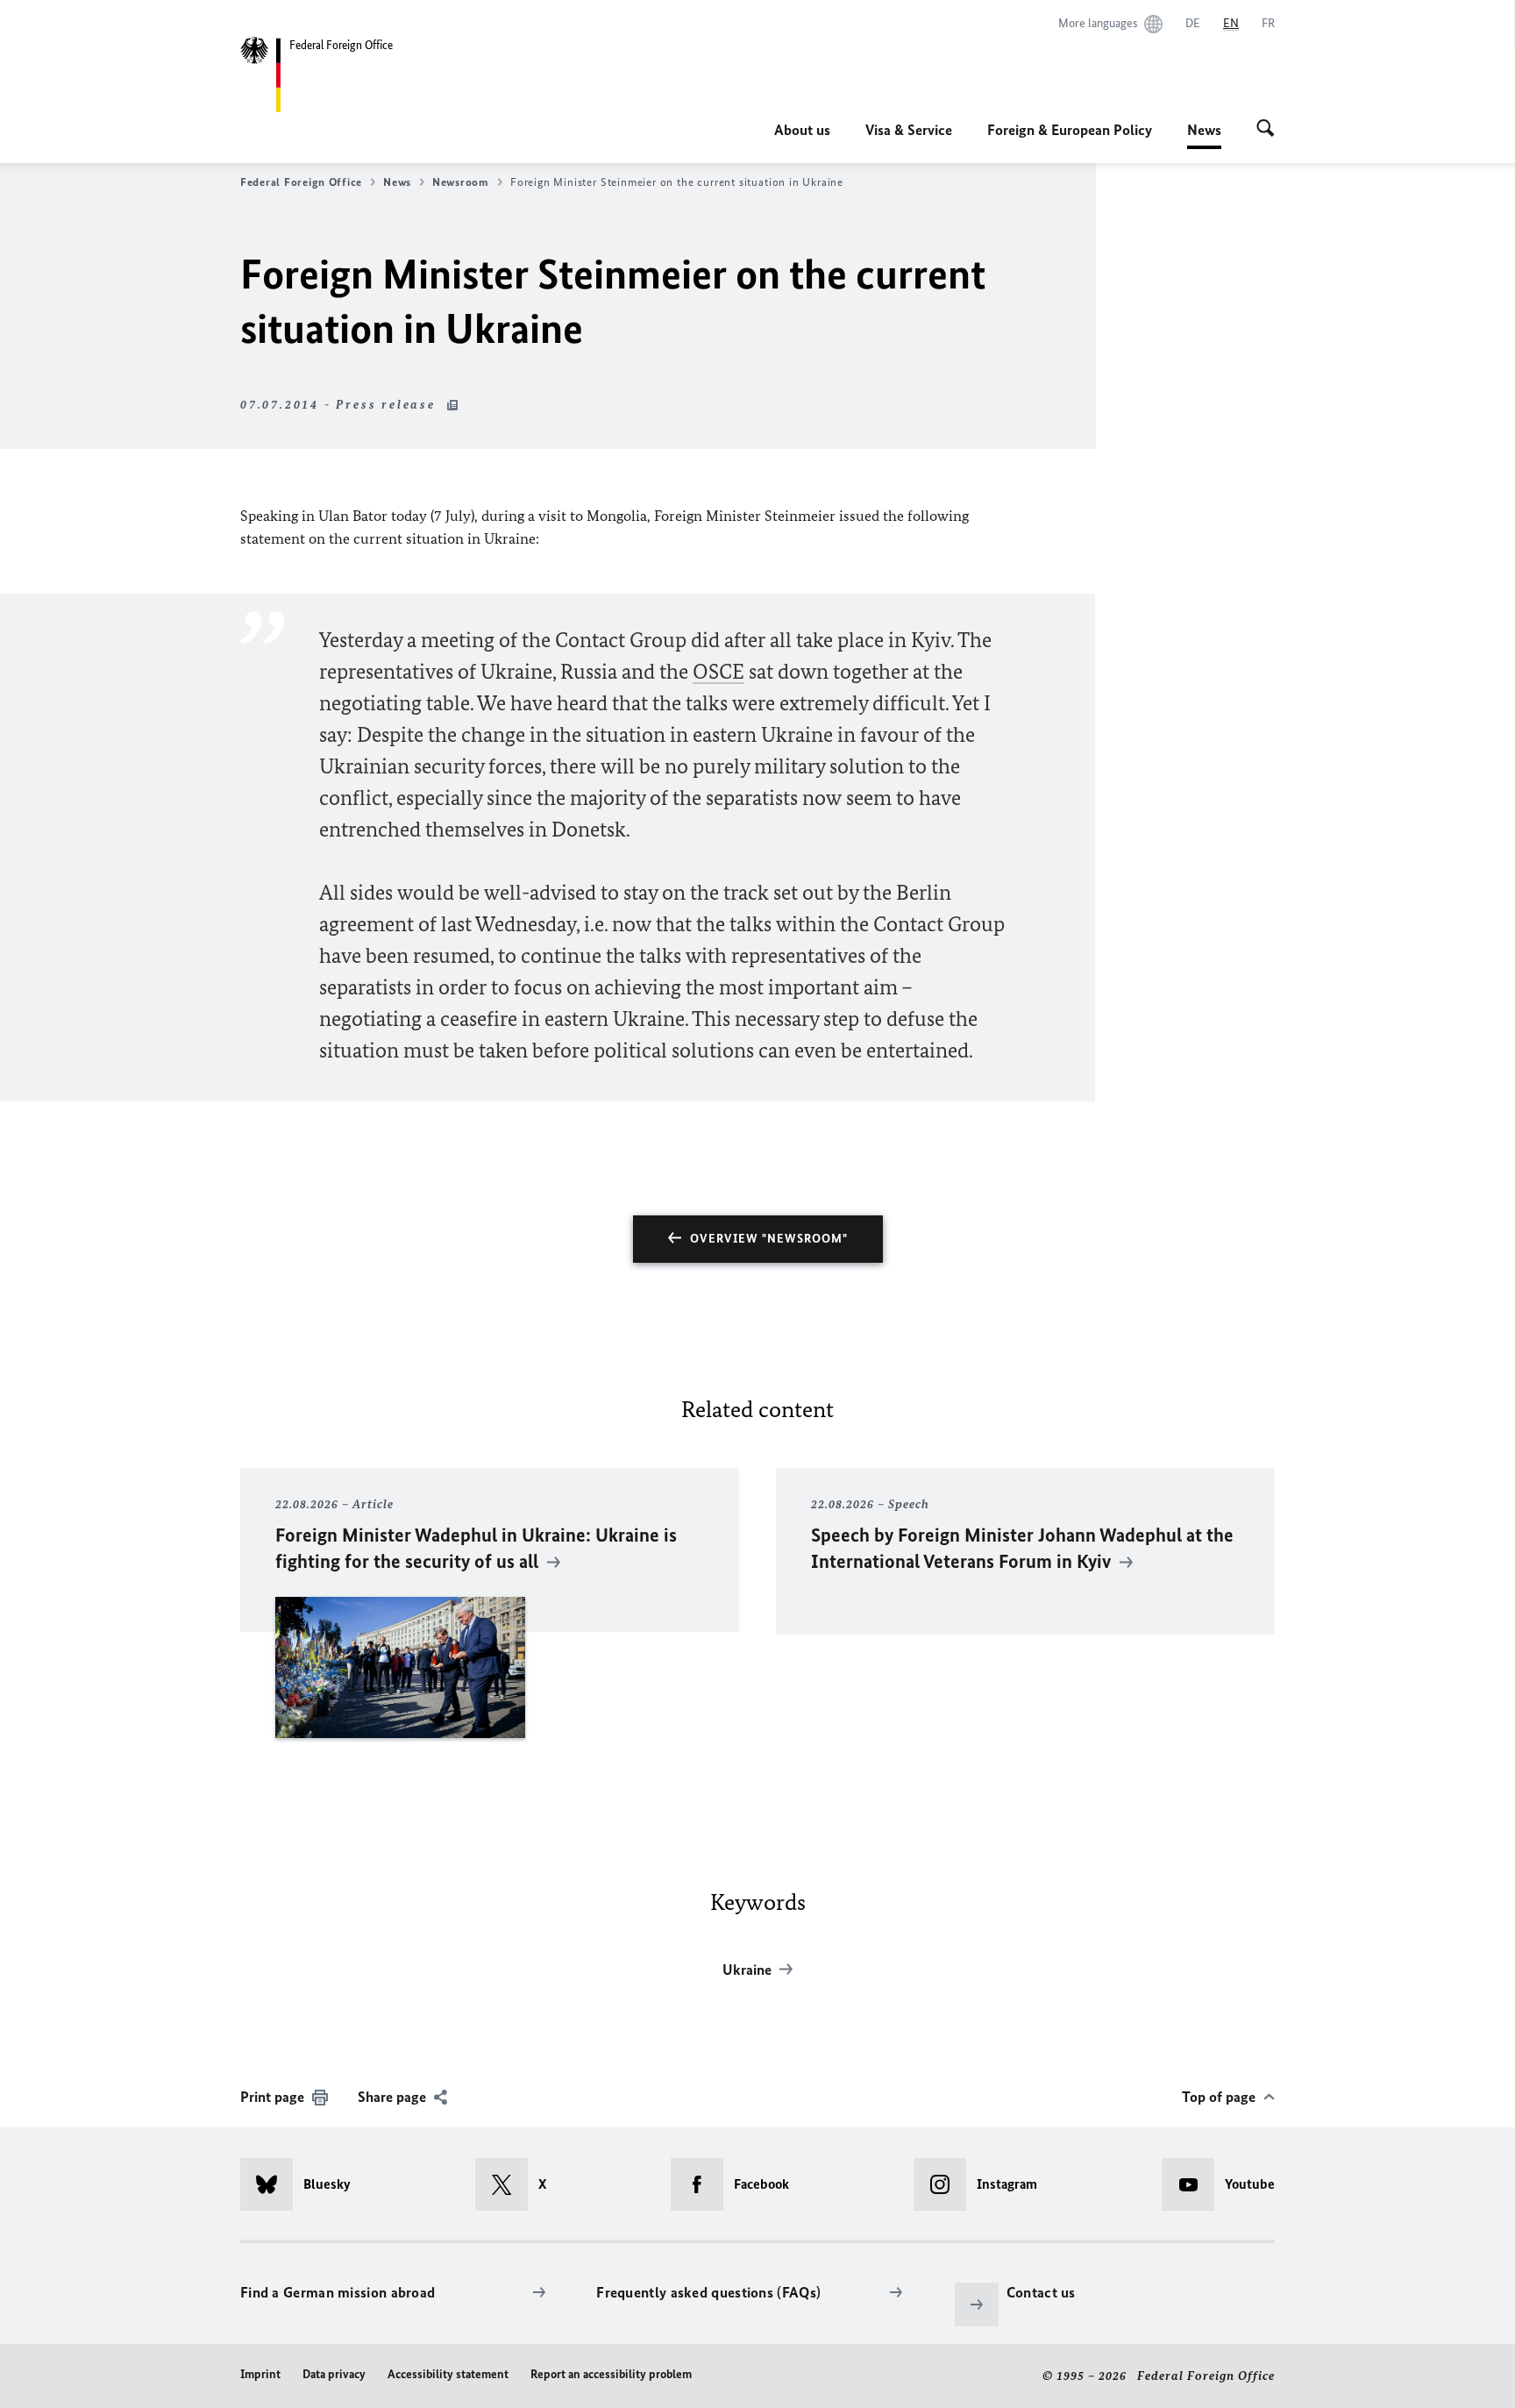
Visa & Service (909, 130)
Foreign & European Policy (1070, 130)
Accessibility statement (448, 2374)
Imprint (260, 2374)
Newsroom (461, 182)
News (1204, 135)
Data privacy (334, 2374)
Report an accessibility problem (611, 2374)
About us (802, 130)
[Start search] (1266, 130)
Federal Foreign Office (301, 182)
